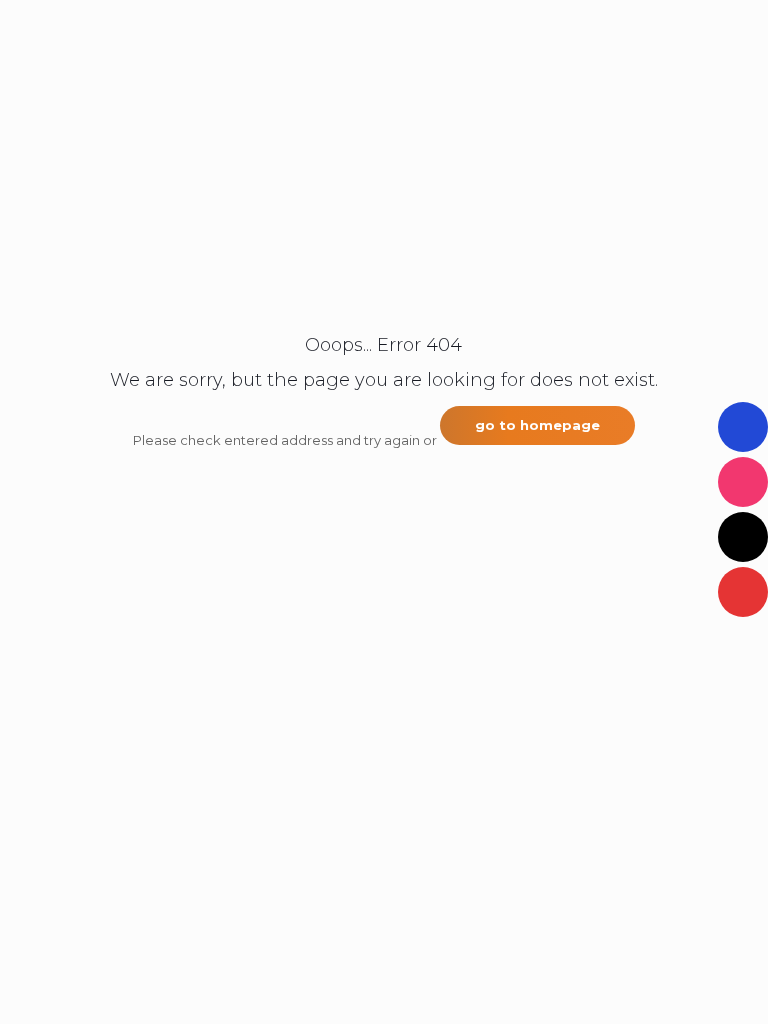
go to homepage (537, 425)
